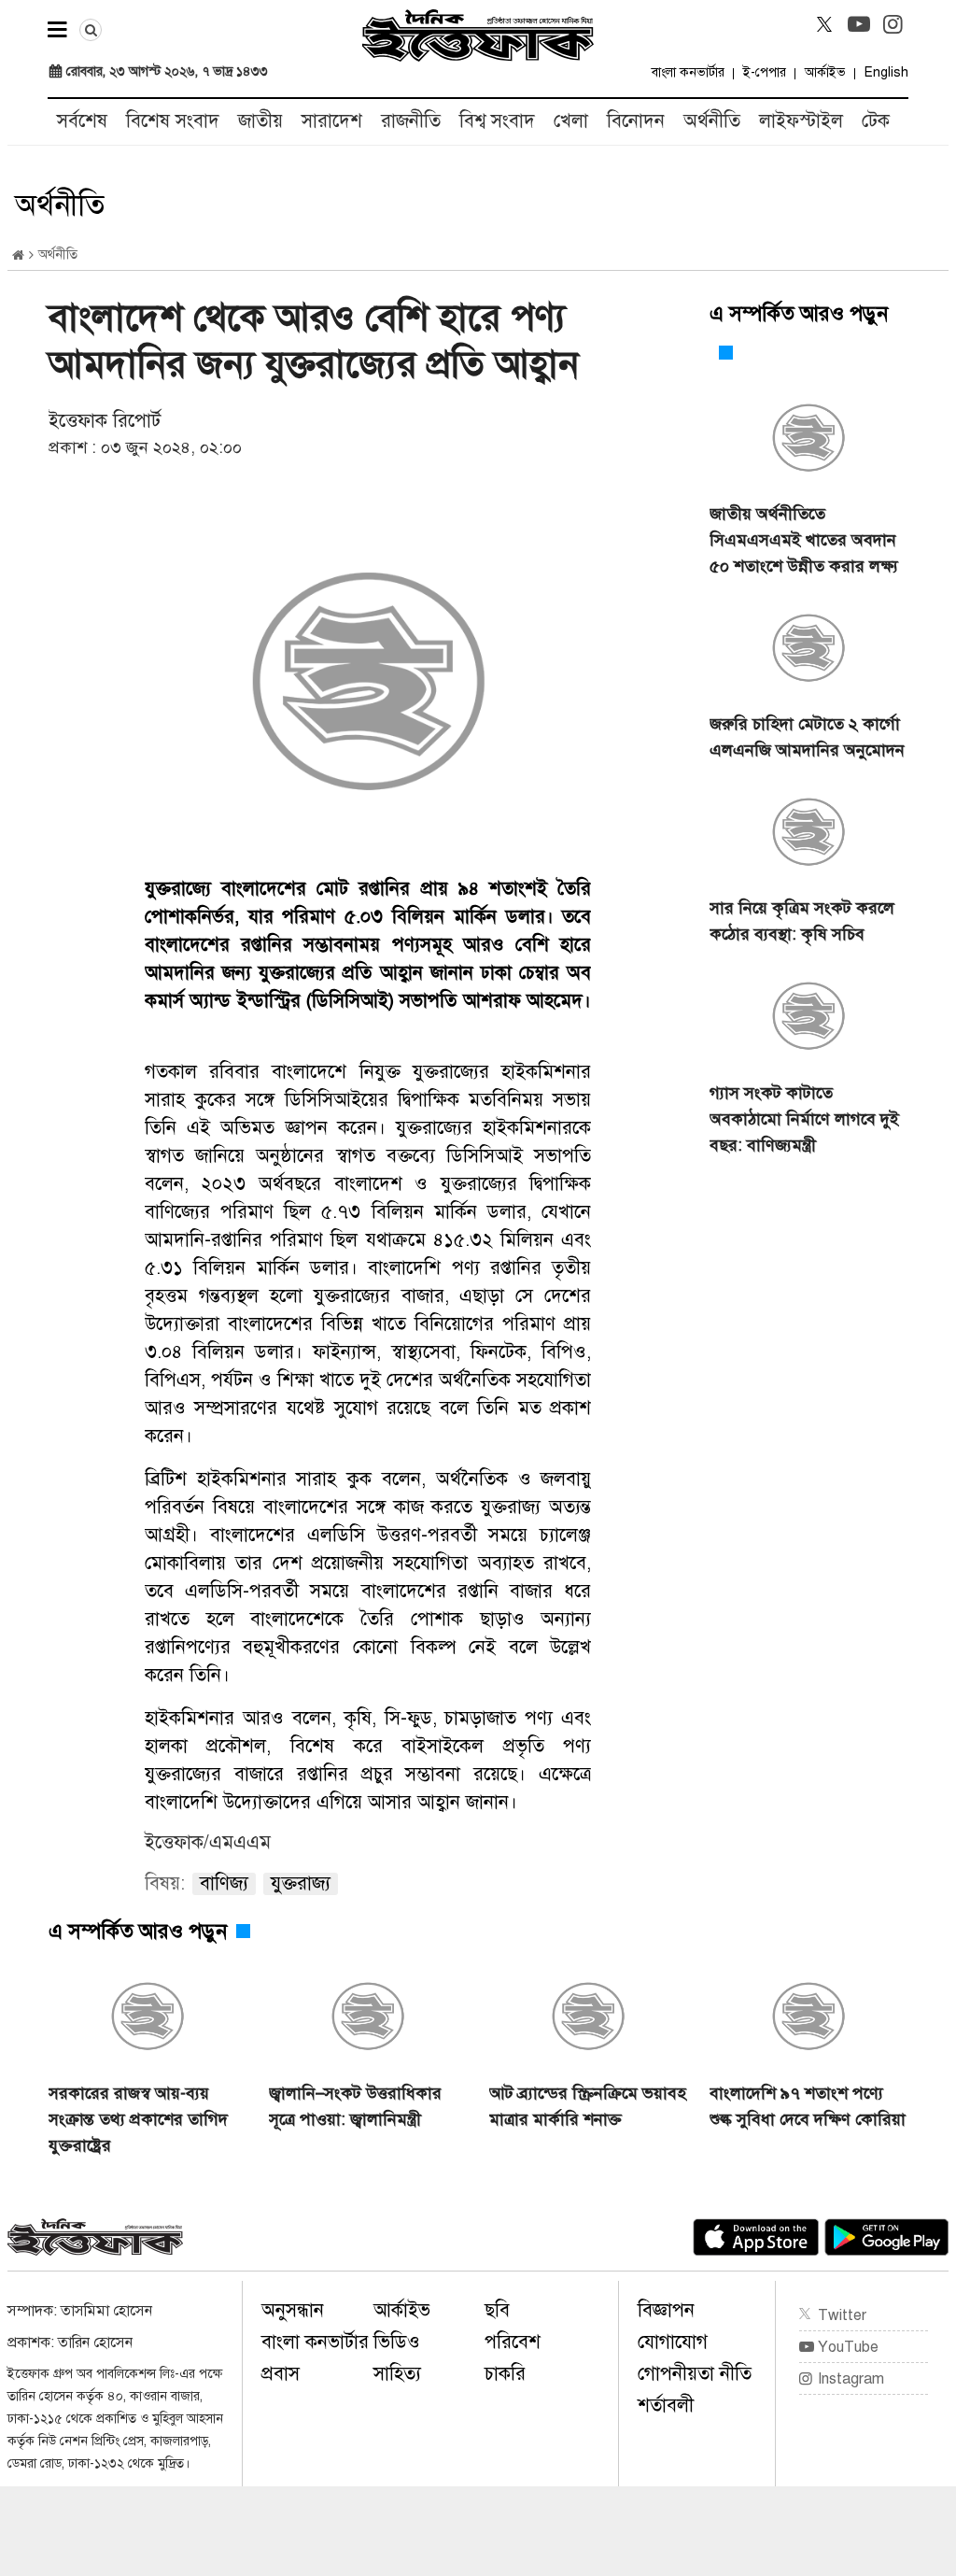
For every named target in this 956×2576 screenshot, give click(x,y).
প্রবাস (281, 2374)
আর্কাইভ (825, 72)
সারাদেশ (332, 121)
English (886, 72)
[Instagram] (893, 24)
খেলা (571, 121)
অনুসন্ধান (293, 2310)
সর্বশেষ (82, 121)
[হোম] (18, 255)
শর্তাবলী (666, 2406)
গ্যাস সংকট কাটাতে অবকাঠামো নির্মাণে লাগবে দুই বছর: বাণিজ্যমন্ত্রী (804, 1119)
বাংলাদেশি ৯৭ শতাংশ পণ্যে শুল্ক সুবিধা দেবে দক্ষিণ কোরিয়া (808, 2106)
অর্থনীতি (712, 121)
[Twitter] (824, 24)
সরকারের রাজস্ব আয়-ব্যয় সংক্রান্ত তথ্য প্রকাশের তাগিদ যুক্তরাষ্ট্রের (138, 2119)
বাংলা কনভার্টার (688, 72)
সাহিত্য (397, 2374)
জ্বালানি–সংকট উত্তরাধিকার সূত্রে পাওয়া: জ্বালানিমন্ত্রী (355, 2106)
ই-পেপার (765, 72)
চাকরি (505, 2374)
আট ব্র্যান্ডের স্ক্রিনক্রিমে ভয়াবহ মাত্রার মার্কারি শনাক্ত (588, 2106)
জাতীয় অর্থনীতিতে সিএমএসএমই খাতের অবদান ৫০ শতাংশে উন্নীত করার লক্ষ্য (804, 540)
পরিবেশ (513, 2342)
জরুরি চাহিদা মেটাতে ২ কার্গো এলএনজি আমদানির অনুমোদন (807, 737)
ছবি (497, 2310)
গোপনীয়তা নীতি (695, 2374)
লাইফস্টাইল (801, 121)
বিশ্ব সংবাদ (497, 121)
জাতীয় (260, 121)
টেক (876, 121)
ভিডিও (397, 2342)
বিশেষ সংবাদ (173, 121)
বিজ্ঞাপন (666, 2310)
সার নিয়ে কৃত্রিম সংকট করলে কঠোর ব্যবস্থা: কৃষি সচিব (802, 921)
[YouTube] (859, 24)
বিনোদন (636, 121)
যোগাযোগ (673, 2342)
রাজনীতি (411, 121)
